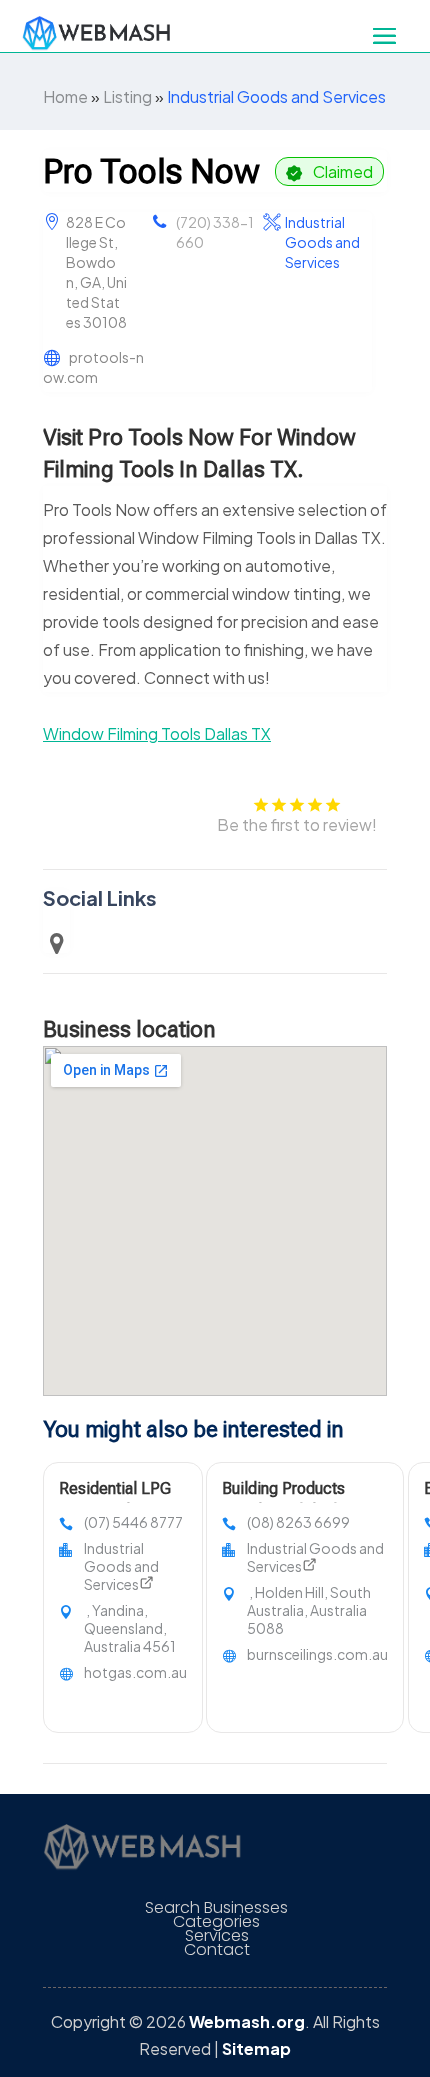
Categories (216, 1922)
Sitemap (256, 2048)
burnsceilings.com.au (317, 1654)
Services (217, 1936)
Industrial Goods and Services (276, 96)
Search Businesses (216, 1908)
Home (65, 96)
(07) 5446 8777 (133, 1522)
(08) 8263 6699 (298, 1522)
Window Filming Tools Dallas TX (157, 733)
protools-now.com (93, 367)
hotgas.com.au (135, 1672)
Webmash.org (247, 2021)
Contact (217, 1950)
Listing (127, 96)
